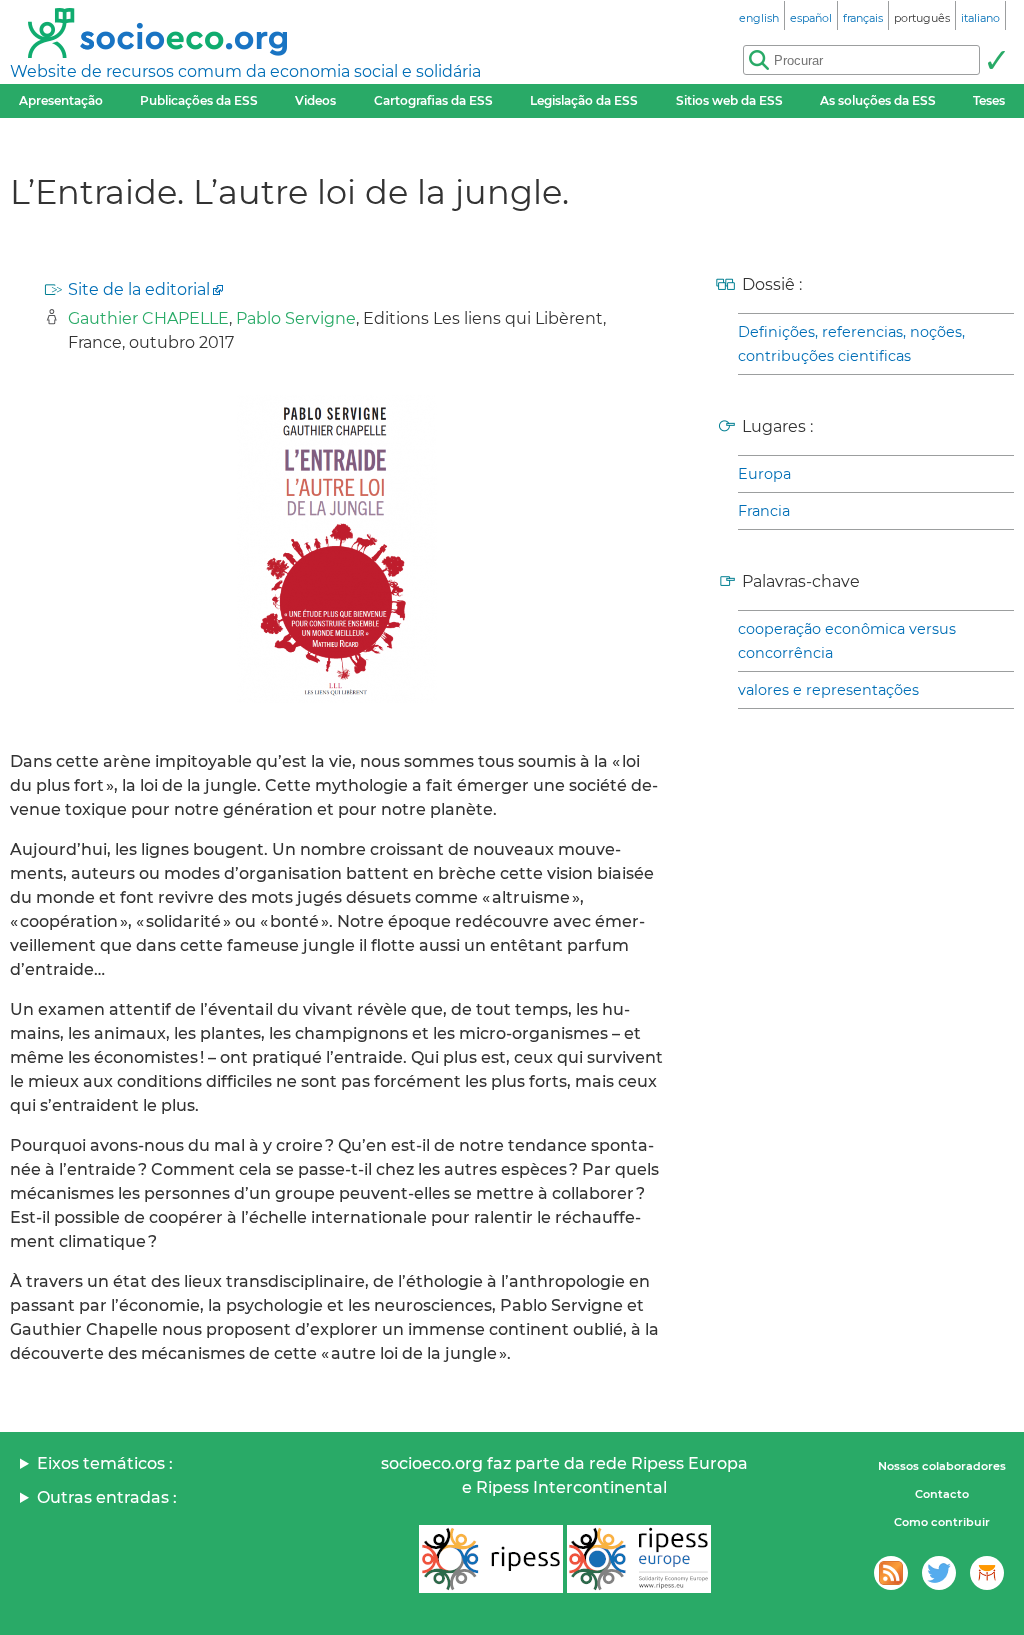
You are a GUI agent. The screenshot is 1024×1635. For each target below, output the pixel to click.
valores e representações (828, 690)
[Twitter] (939, 1573)
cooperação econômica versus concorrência (847, 641)
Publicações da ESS (199, 100)
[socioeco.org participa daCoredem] (987, 1573)
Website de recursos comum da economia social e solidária (245, 71)
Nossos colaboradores (942, 1466)
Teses (989, 100)
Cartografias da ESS (433, 100)
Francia (764, 511)
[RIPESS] (491, 1559)
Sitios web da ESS (729, 100)
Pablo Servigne (296, 318)
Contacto (942, 1494)
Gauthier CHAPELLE (148, 318)
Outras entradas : (107, 1497)
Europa (764, 474)
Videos (315, 100)
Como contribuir (942, 1522)
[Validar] (996, 60)
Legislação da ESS (584, 100)
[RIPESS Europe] (639, 1559)
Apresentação (61, 100)
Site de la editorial (139, 289)
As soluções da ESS (878, 100)
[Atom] (891, 1573)
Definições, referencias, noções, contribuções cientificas (851, 344)
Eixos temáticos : (105, 1463)
